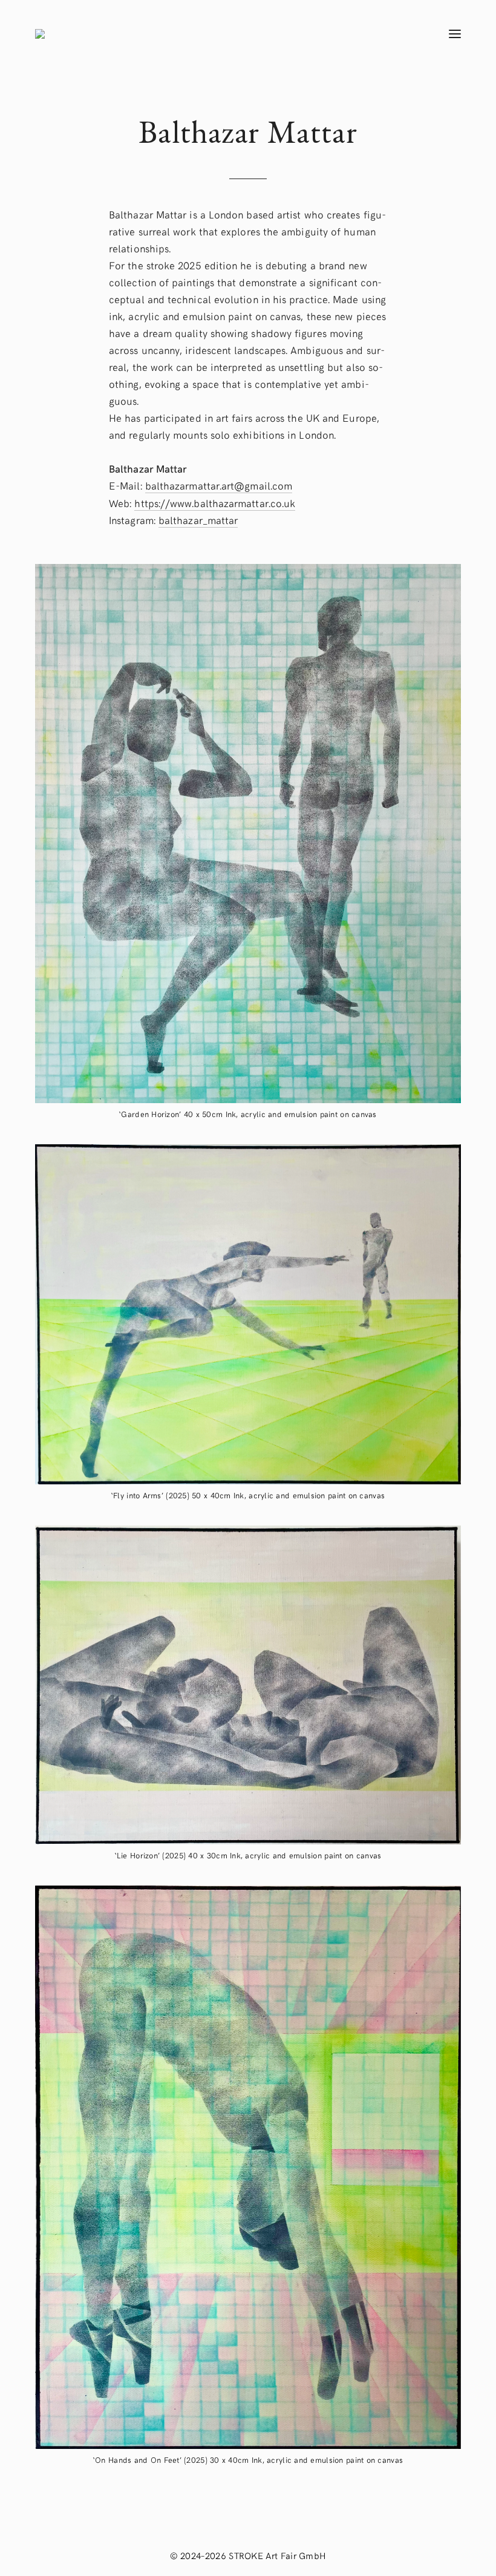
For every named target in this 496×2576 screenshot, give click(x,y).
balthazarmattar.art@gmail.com (219, 485)
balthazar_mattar (198, 520)
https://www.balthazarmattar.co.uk (215, 503)
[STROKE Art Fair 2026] (218, 34)
